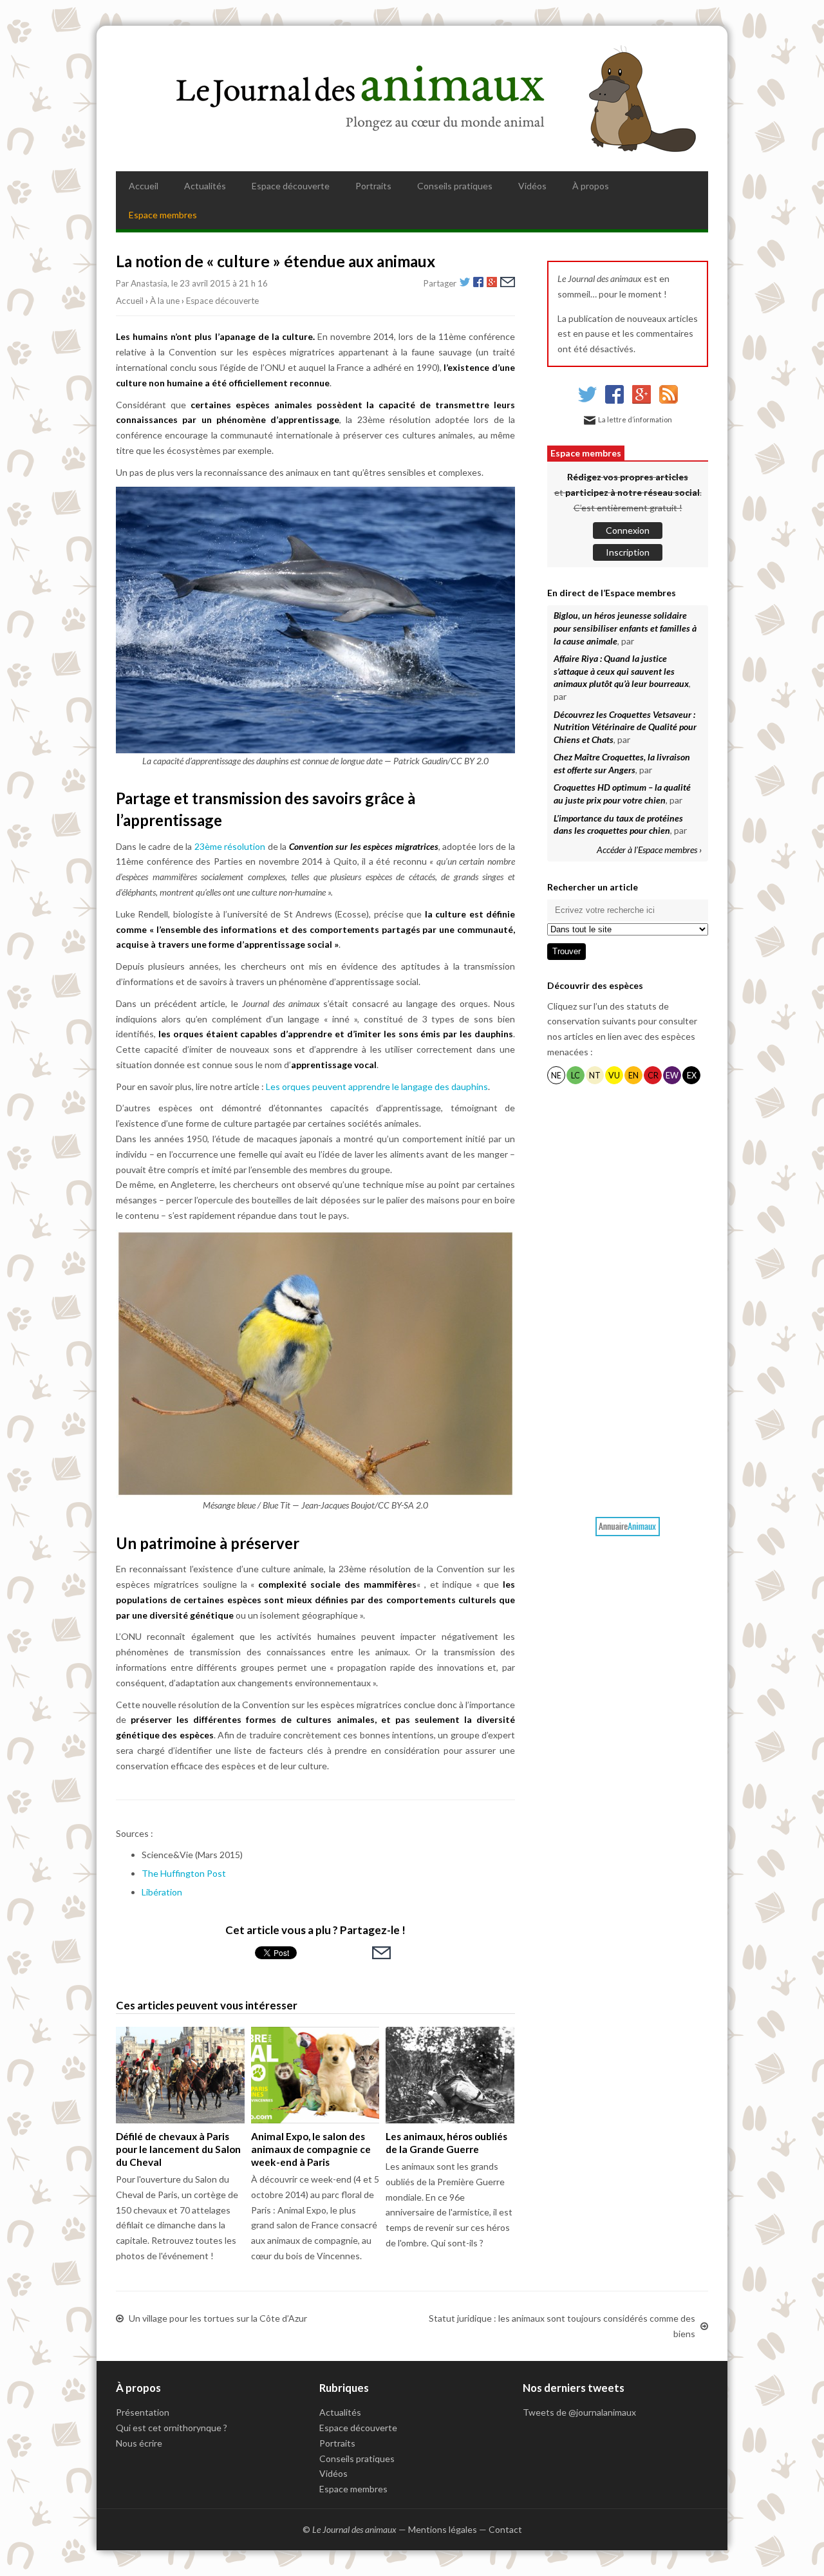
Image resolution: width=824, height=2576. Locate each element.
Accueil (144, 186)
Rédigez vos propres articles (628, 477)
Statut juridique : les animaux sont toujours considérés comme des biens (562, 2326)
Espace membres (163, 215)
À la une (165, 301)
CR (653, 1076)
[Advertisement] (628, 1298)
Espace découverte (291, 186)
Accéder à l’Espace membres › (649, 850)
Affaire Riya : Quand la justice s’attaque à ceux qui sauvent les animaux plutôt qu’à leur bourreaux (621, 671)
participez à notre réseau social (632, 492)
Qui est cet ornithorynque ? (172, 2428)
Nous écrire (139, 2443)
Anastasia (149, 283)
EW (672, 1076)
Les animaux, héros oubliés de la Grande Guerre (446, 2143)
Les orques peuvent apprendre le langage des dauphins (377, 1086)
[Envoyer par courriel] (508, 284)
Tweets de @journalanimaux (579, 2412)
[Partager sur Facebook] (478, 284)
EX (692, 1076)
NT (595, 1076)
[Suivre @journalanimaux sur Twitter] (587, 400)
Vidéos (532, 186)
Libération (162, 1892)
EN (633, 1076)
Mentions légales (443, 2529)
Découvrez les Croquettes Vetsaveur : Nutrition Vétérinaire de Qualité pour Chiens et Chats (625, 727)
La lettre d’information (635, 419)
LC (576, 1076)
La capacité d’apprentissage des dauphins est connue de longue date (262, 761)
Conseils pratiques (455, 186)
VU (614, 1076)
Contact (505, 2529)
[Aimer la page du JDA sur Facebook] (614, 400)
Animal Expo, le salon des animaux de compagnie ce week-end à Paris (311, 2149)
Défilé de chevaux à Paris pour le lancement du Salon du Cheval (178, 2149)
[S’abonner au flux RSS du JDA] (669, 400)
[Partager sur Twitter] (465, 284)
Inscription (628, 552)
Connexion (628, 530)
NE (556, 1076)
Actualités (205, 186)
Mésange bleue (229, 1505)
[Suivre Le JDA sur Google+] (641, 400)
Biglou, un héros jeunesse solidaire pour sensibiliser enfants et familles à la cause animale (625, 628)
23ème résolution (230, 846)
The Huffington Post (184, 1873)
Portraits (373, 186)
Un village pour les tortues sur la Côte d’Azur (218, 2318)
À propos (591, 186)
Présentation (143, 2412)
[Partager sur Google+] (492, 284)
